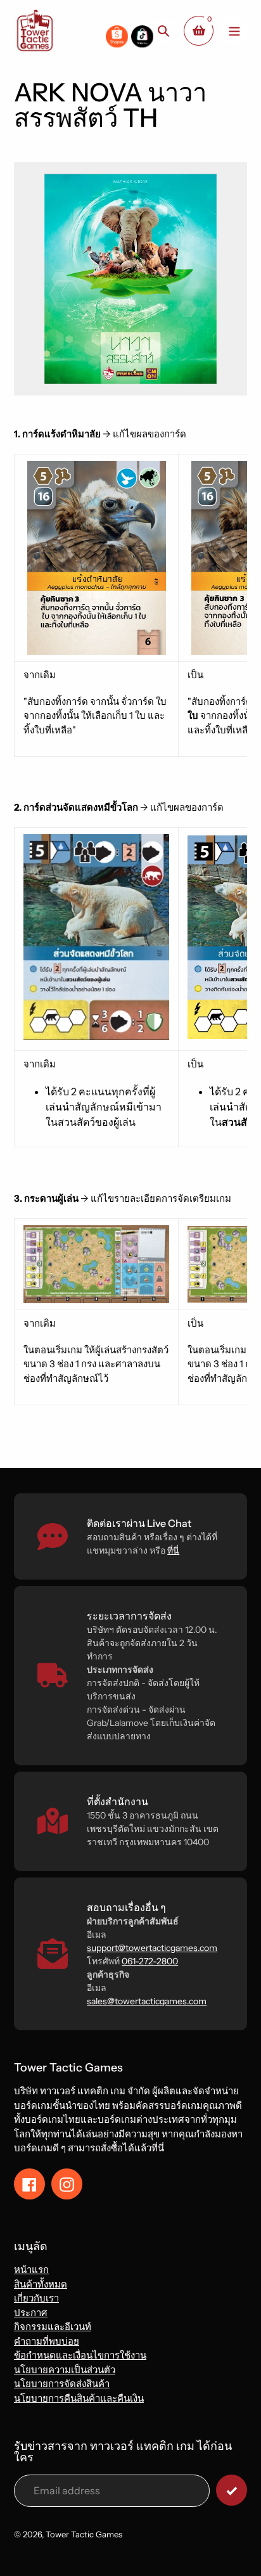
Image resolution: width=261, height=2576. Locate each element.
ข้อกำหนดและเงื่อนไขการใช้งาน (80, 2355)
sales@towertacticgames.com (147, 2001)
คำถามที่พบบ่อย (47, 2341)
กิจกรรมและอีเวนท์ (53, 2327)
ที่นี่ (173, 1550)
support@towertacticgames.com (152, 1948)
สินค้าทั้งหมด (41, 2284)
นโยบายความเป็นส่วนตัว (65, 2370)
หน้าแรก (31, 2270)
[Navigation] (234, 31)
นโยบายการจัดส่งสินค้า (62, 2384)
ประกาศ (31, 2313)
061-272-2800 (150, 1961)
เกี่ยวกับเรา (36, 2298)
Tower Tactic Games (84, 2534)
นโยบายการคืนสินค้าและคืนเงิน (79, 2398)
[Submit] (232, 2490)
